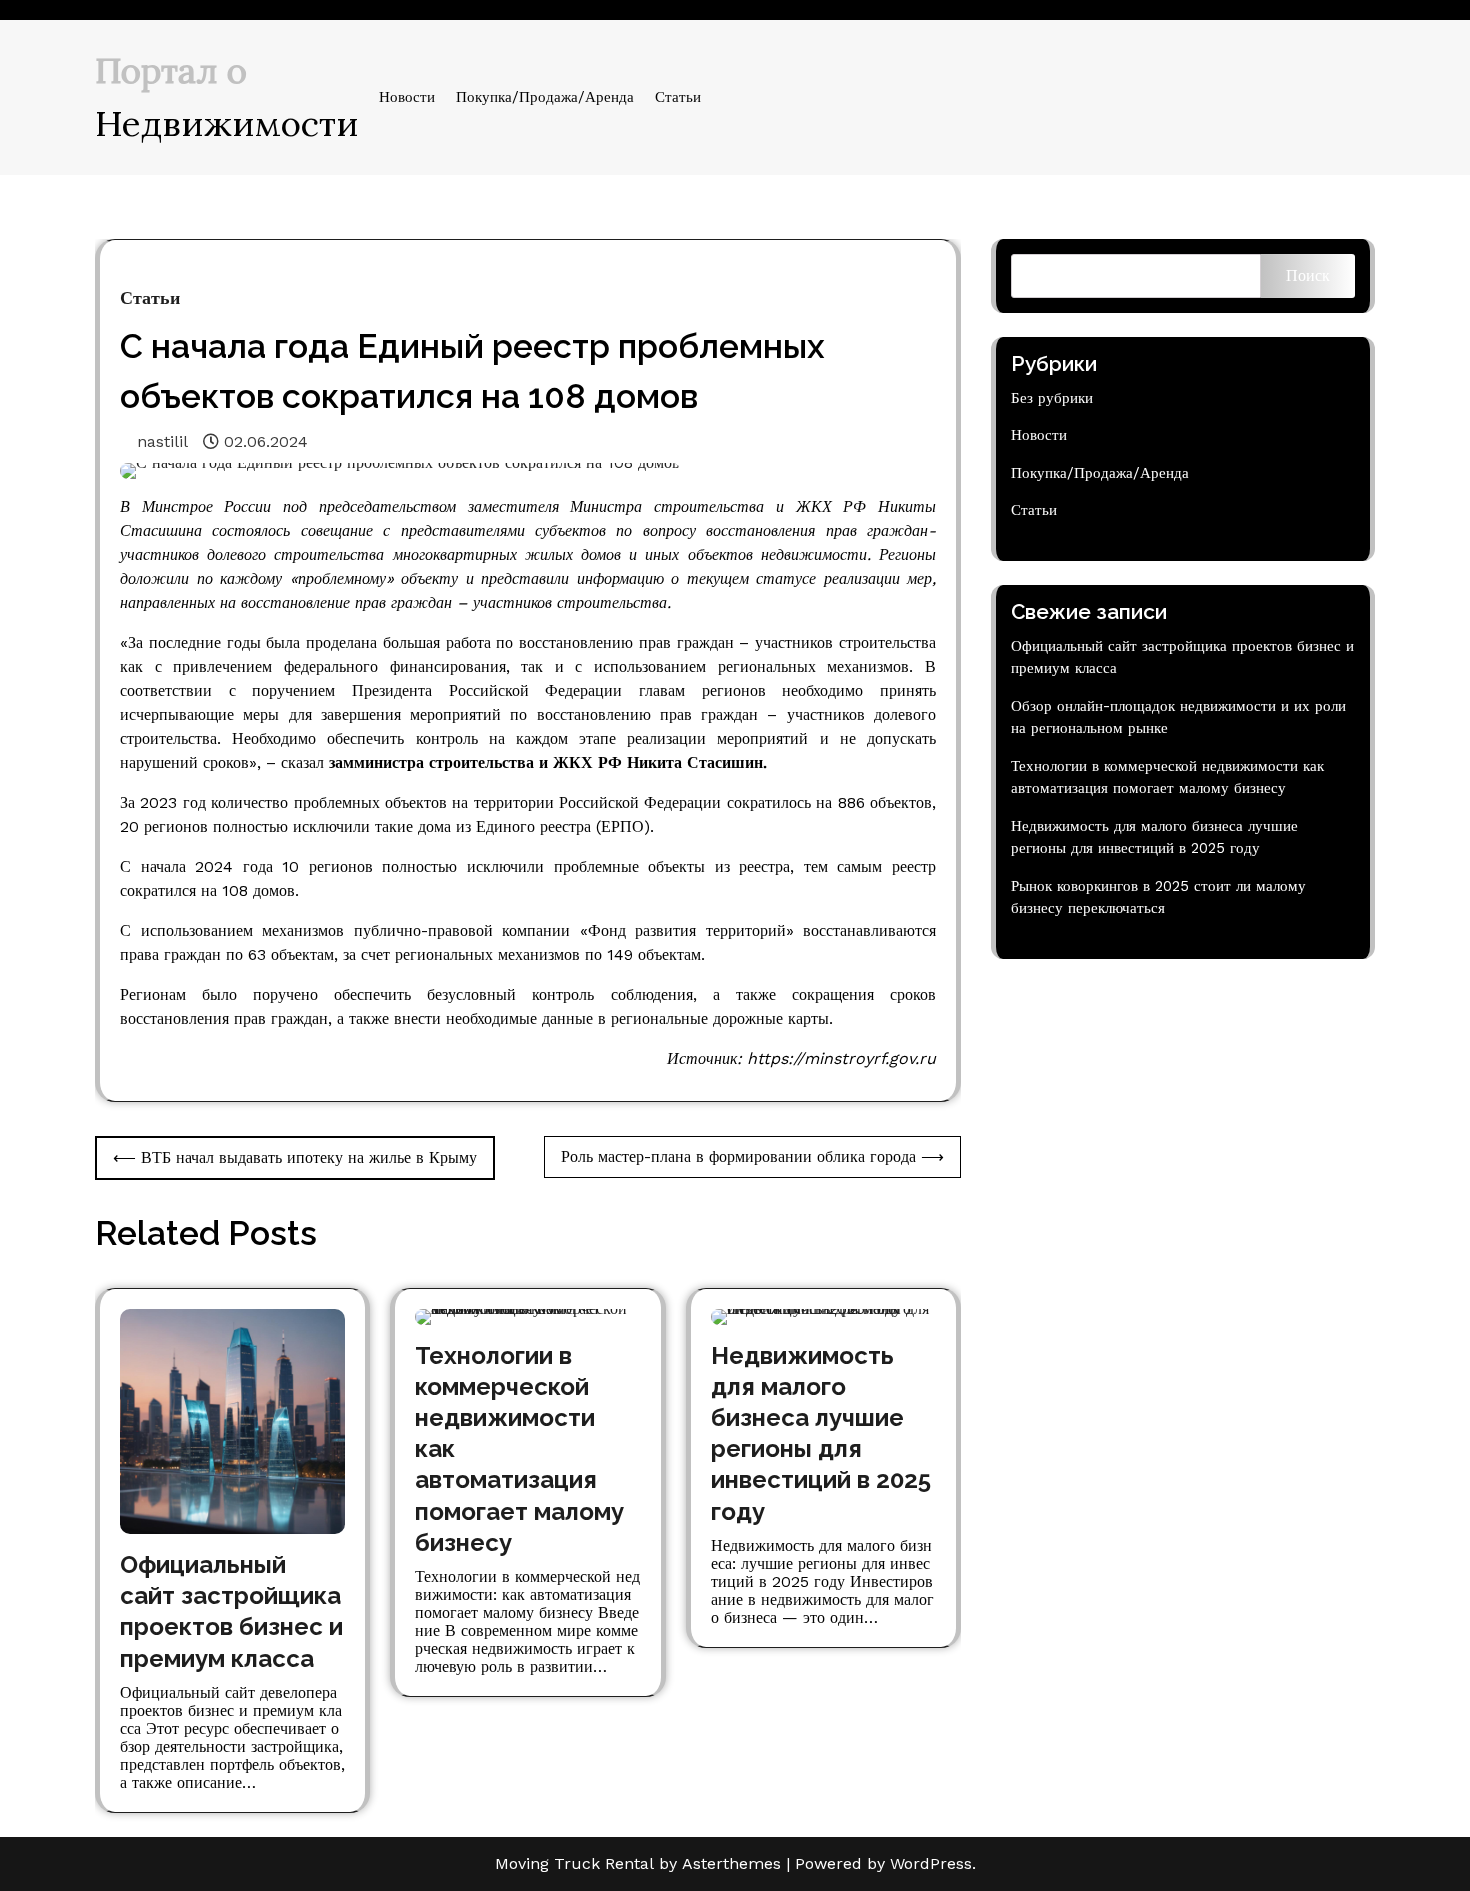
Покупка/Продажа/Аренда (545, 97)
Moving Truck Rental (574, 1863)
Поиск (1308, 275)
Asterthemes (731, 1863)
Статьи (678, 97)
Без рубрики (1052, 398)
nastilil (162, 441)
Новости (407, 97)
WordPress (931, 1863)
